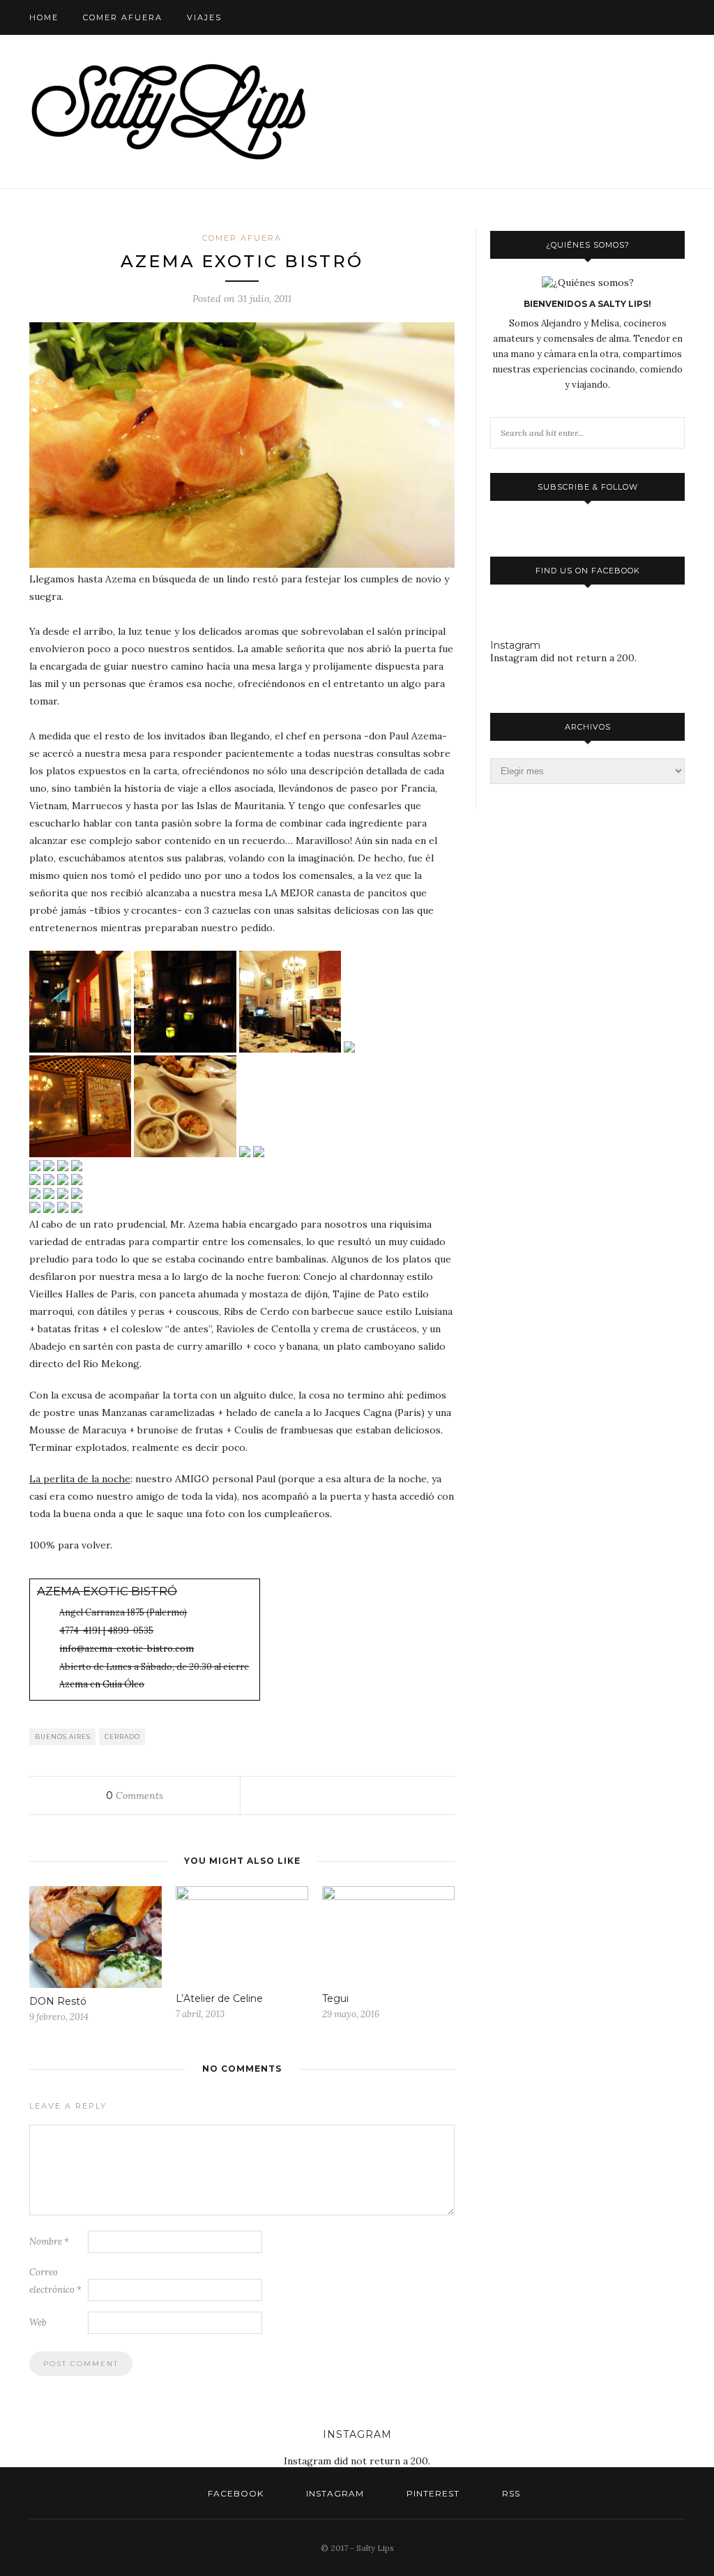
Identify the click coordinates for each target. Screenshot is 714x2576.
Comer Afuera (123, 17)
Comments (135, 1795)
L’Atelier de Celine (219, 1998)
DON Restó (58, 2001)
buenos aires (63, 1737)
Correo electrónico (55, 2281)
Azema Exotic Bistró (107, 1591)
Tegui (335, 1998)
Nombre (49, 2242)
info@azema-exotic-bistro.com (127, 1648)
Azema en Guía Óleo (102, 1684)
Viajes (204, 17)
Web (38, 2322)
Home (44, 17)
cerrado (122, 1737)
